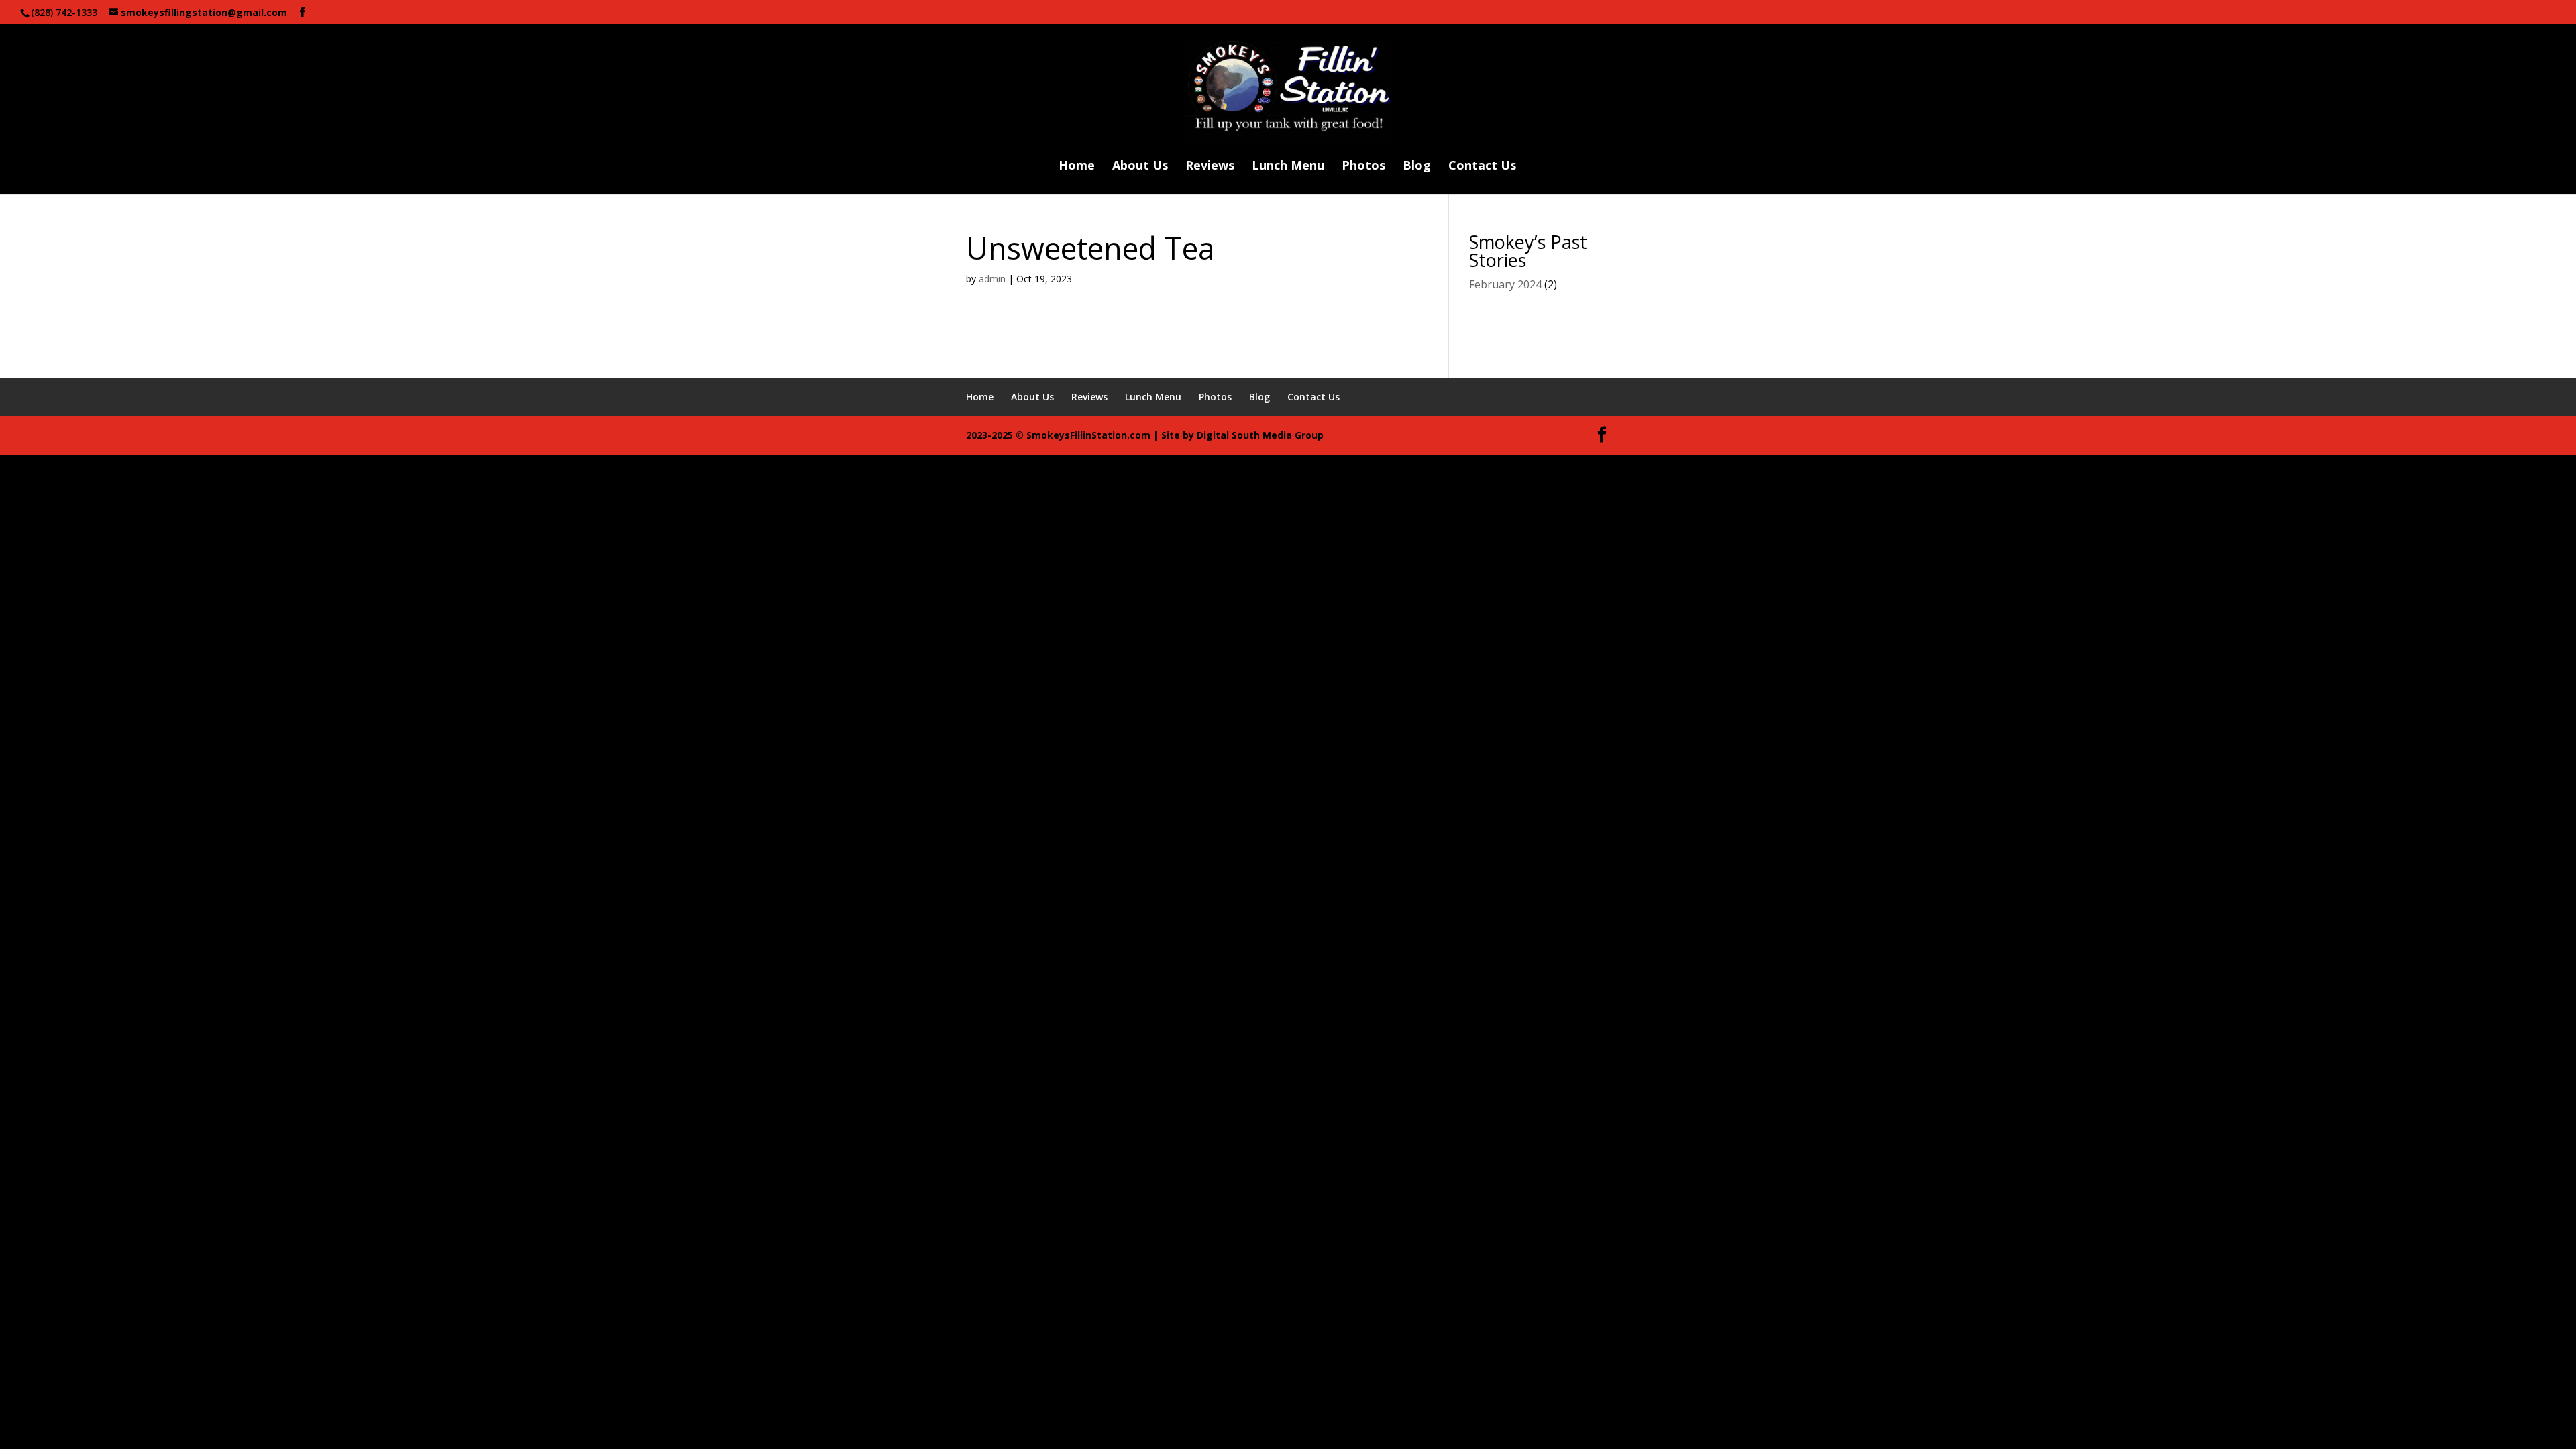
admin (992, 279)
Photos (1363, 167)
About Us (1140, 167)
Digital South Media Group (1260, 435)
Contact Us (1482, 167)
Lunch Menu (1288, 167)
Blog (1417, 167)
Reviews (1210, 167)
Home (1077, 167)
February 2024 (1505, 284)
